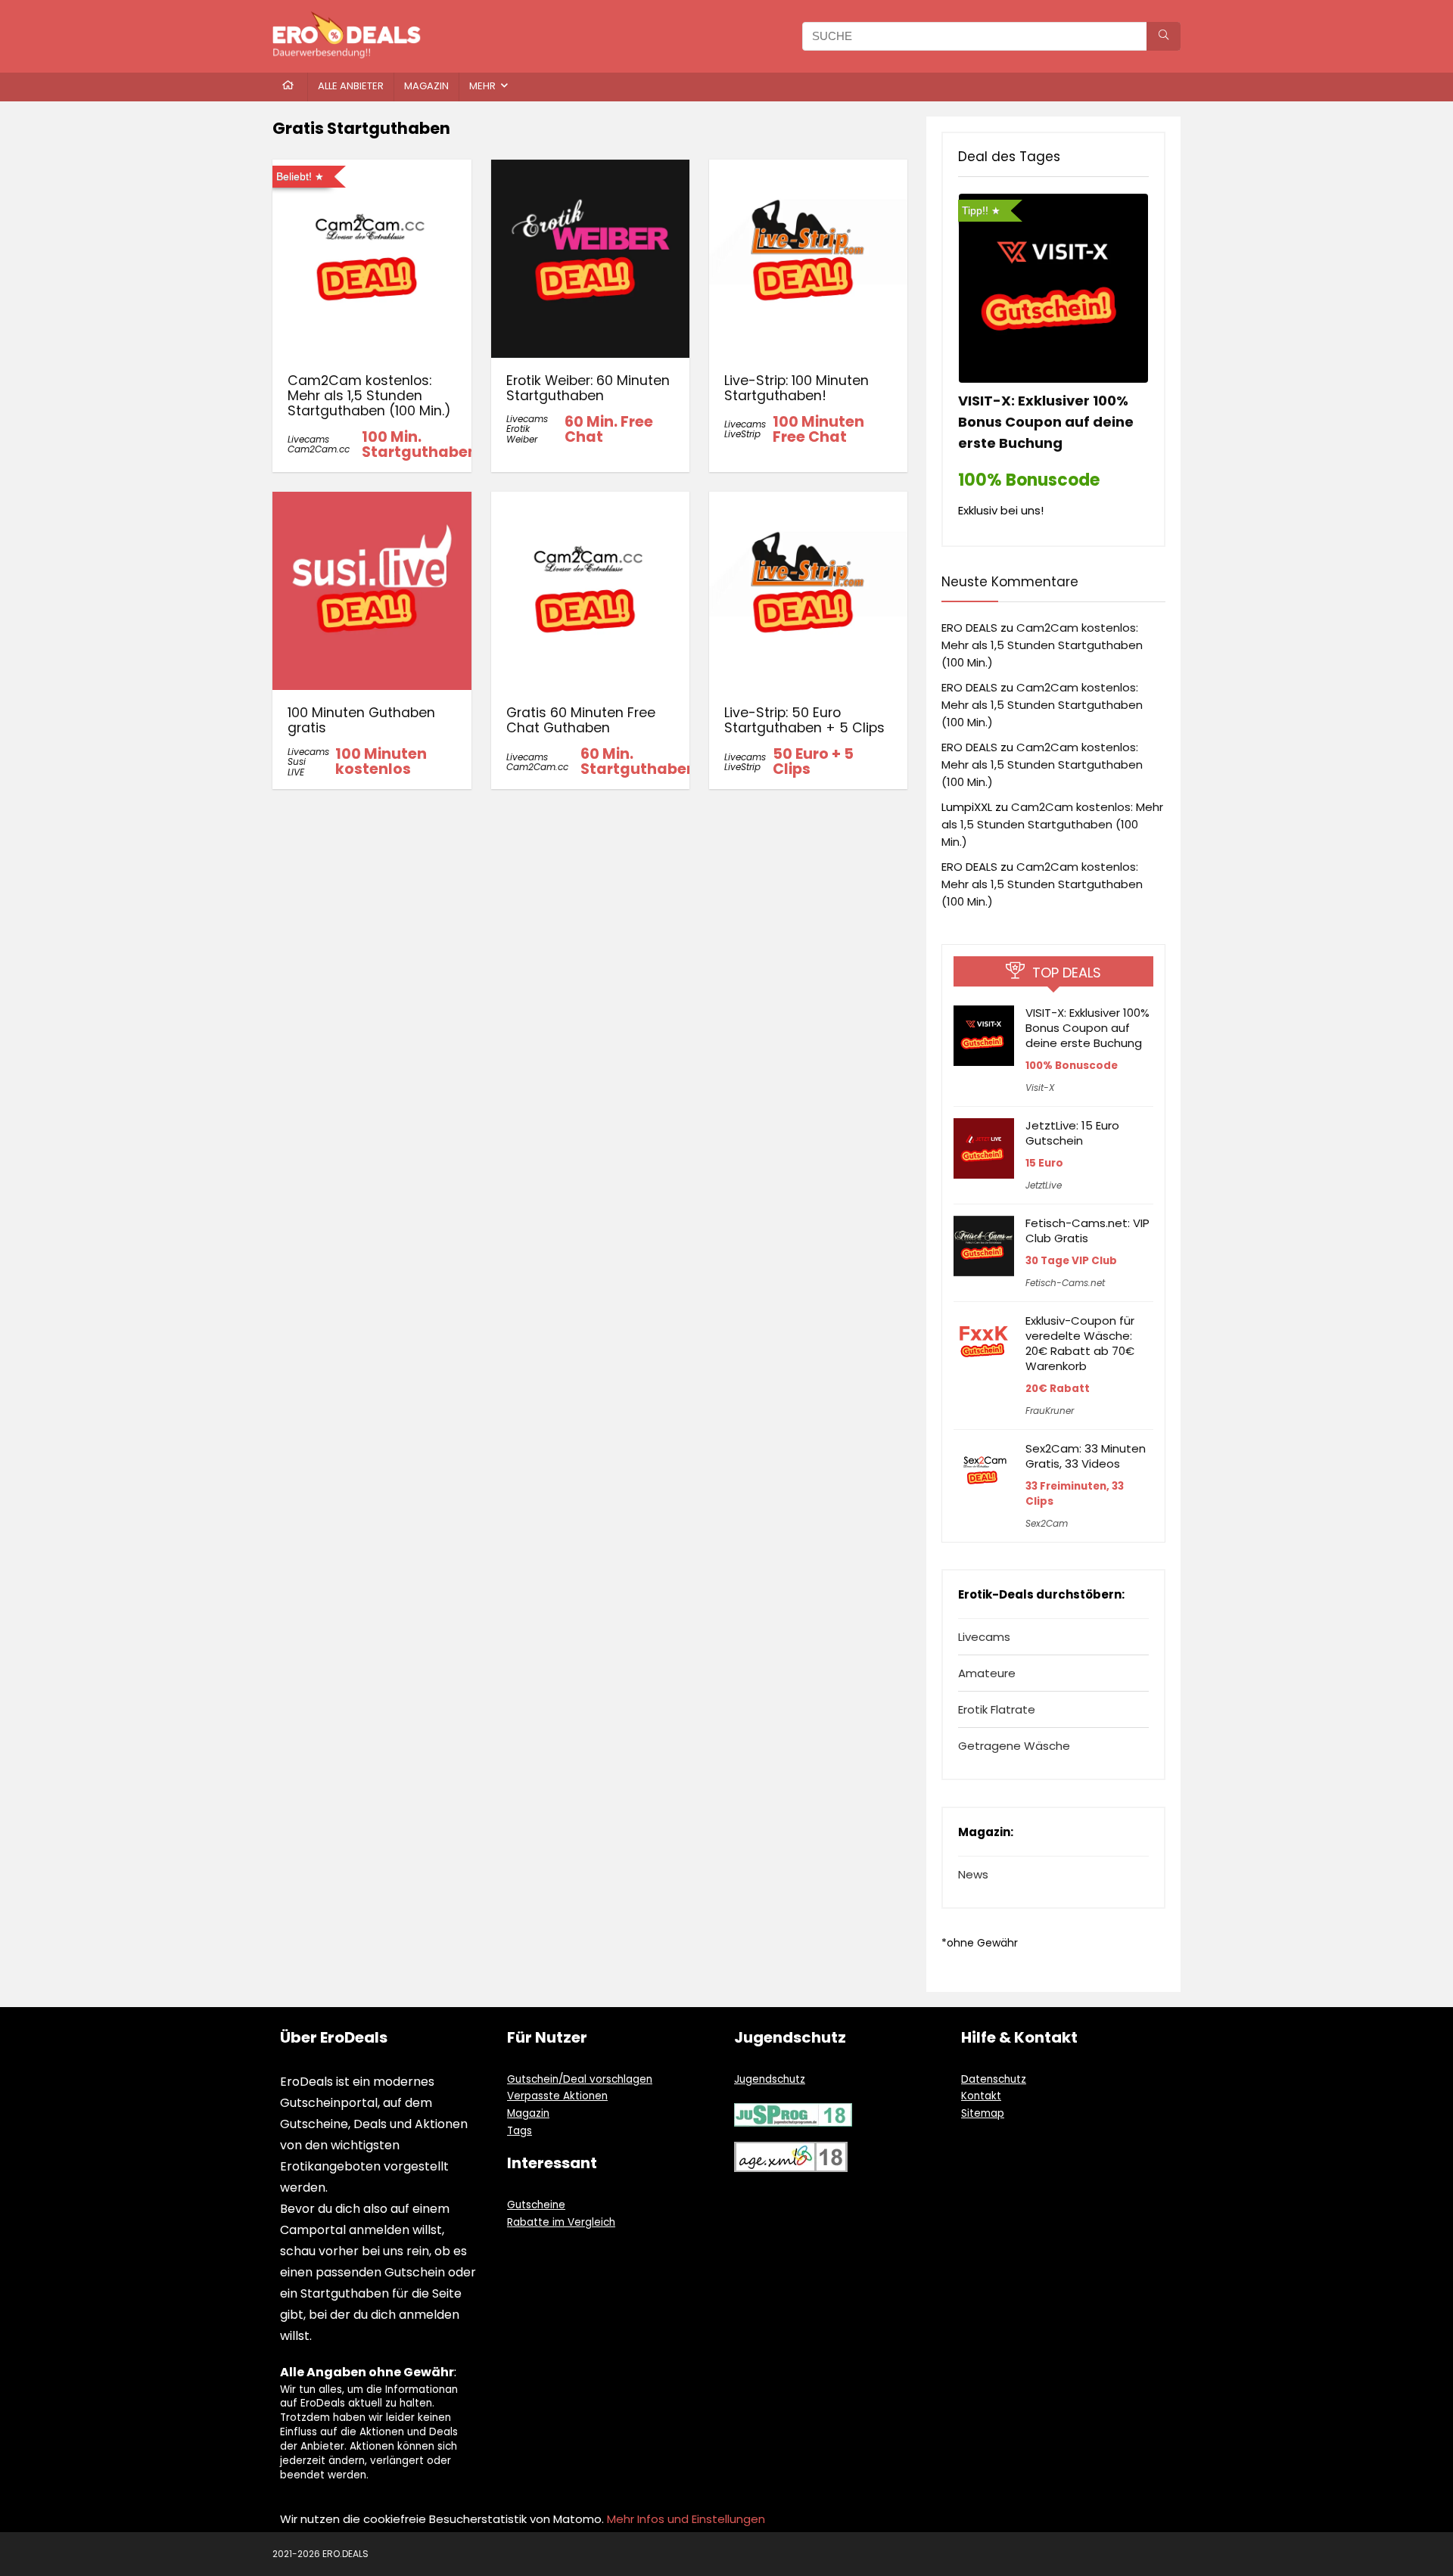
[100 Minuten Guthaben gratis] (372, 502)
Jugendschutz (770, 2079)
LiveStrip (742, 434)
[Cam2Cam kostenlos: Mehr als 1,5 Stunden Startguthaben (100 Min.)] (372, 170)
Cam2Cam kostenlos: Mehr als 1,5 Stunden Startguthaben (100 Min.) (369, 396)
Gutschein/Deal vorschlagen (580, 2079)
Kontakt (981, 2096)
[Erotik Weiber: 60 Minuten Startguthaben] (590, 170)
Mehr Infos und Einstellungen (686, 2519)
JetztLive (1044, 1185)
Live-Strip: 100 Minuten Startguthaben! (797, 388)
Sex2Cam (1047, 1523)
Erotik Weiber (522, 434)
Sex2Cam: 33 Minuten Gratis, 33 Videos (1086, 1456)
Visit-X (1040, 1088)
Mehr (482, 86)
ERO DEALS (969, 628)
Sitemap (983, 2113)
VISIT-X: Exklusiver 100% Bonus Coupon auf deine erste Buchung (1046, 422)
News (973, 1874)
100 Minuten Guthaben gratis (361, 720)
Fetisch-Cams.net (1065, 1283)
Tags (520, 2131)
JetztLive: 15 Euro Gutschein (1072, 1133)
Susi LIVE (297, 767)
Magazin (426, 86)
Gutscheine (536, 2205)
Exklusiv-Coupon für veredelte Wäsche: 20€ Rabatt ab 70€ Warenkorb (1080, 1343)
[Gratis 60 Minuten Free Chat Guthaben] (590, 502)
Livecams (308, 439)
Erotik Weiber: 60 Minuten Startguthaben (588, 388)
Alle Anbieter (351, 86)
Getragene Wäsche (1014, 1746)
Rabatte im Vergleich (561, 2222)
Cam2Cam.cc (319, 449)
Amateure (987, 1673)
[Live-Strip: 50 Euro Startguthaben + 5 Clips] (808, 502)
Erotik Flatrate (997, 1709)
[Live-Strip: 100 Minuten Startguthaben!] (808, 170)
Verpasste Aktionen (557, 2096)
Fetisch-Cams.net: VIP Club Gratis (1087, 1231)
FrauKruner (1050, 1411)
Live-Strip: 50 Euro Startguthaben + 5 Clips (804, 720)
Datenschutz (994, 2079)
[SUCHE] (1164, 36)
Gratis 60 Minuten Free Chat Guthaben (581, 720)
